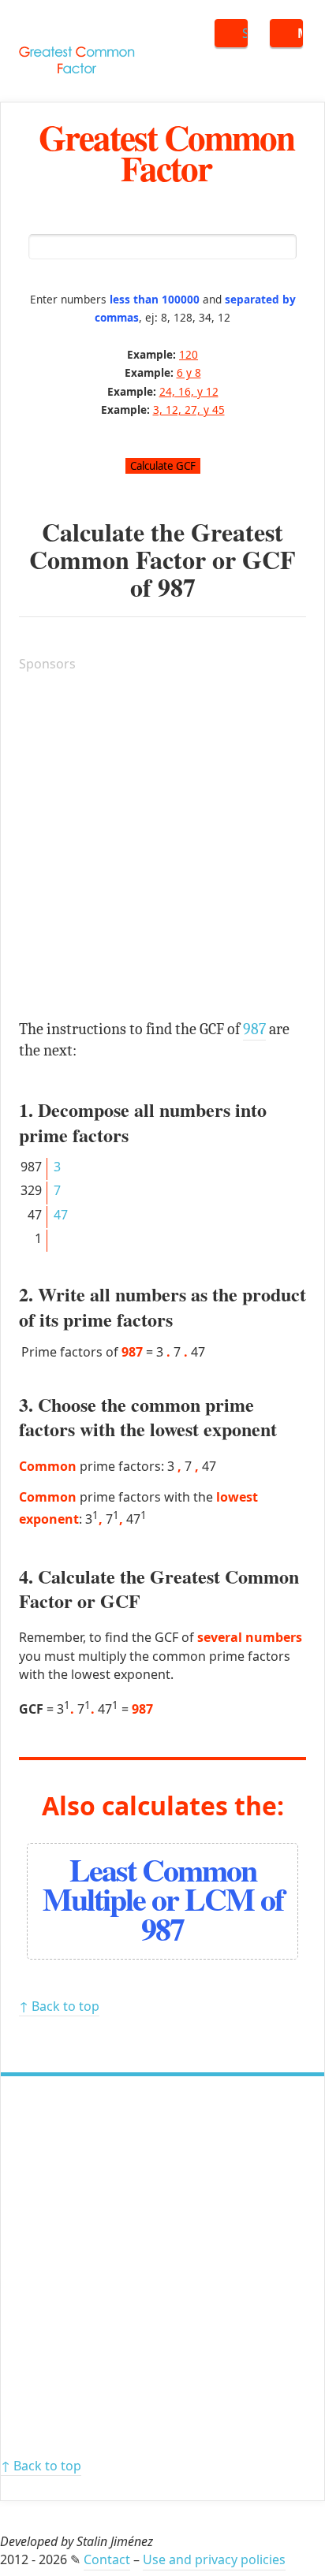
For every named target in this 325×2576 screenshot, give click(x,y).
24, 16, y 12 (189, 391)
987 (177, 587)
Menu (300, 33)
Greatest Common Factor (166, 152)
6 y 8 (189, 372)
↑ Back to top (59, 2006)
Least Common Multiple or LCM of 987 (163, 1898)
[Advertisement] (162, 848)
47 (61, 1215)
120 (189, 354)
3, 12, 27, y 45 (189, 409)
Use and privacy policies (214, 2559)
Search (245, 33)
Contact (107, 2559)
